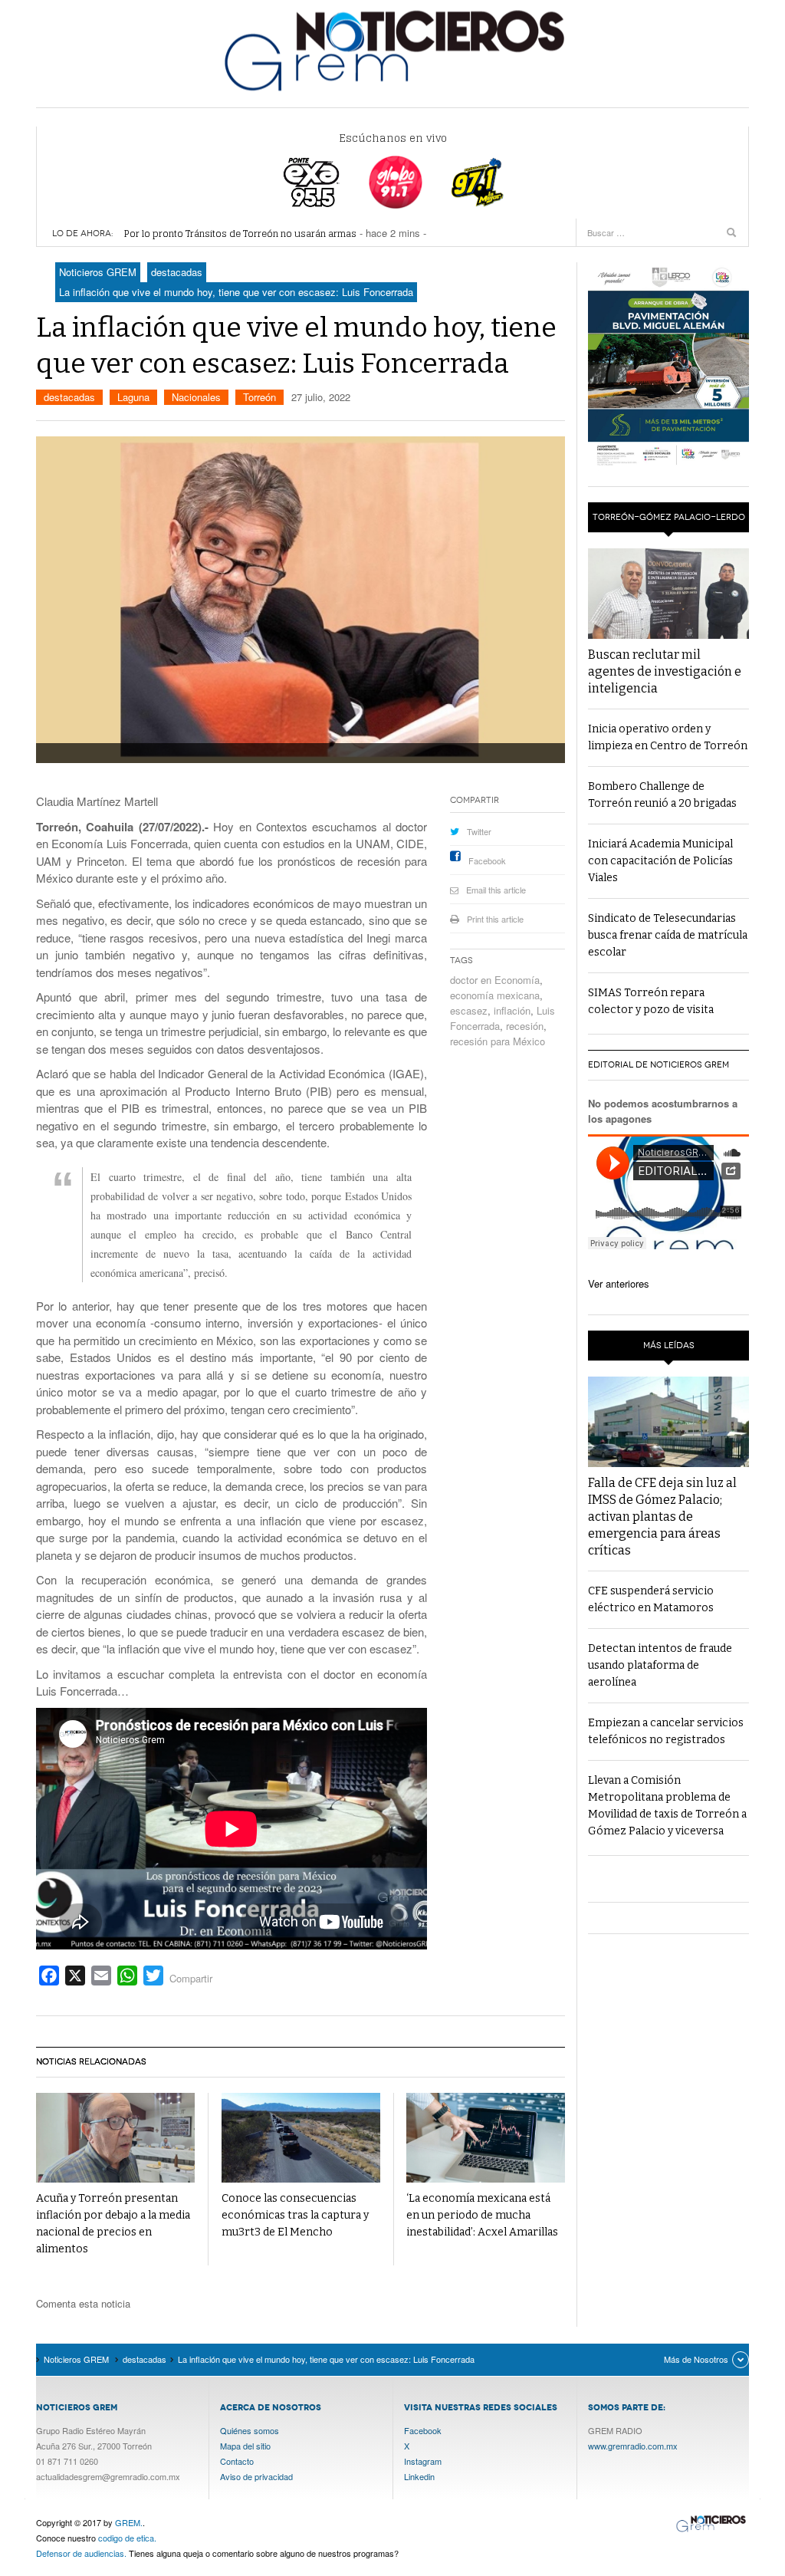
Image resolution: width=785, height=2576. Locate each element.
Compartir (191, 1978)
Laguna (133, 397)
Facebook (487, 860)
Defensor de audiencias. (81, 2553)
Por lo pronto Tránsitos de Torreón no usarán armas (240, 234)
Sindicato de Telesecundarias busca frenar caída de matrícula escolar (668, 935)
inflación (512, 1010)
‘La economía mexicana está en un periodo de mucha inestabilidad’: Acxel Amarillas (482, 2215)
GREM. (129, 2522)
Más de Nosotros (696, 2359)
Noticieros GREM (392, 50)
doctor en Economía (495, 980)
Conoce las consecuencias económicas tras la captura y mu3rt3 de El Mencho (295, 2215)
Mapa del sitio (245, 2446)
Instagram (423, 2461)
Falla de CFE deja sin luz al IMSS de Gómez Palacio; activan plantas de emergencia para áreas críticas (662, 1517)
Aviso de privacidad (256, 2476)
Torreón (259, 397)
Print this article (495, 919)
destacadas (69, 397)
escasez (469, 1010)
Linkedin (419, 2476)
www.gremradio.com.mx (633, 2446)
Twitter (479, 831)
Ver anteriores (619, 1283)
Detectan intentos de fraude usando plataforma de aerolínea (660, 1665)
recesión (525, 1026)
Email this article (496, 890)
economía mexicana (495, 995)
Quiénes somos (250, 2430)
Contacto (237, 2461)
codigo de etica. (127, 2538)
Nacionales (196, 397)
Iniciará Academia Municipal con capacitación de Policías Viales (660, 861)
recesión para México (498, 1041)
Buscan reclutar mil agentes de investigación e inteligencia (665, 671)
